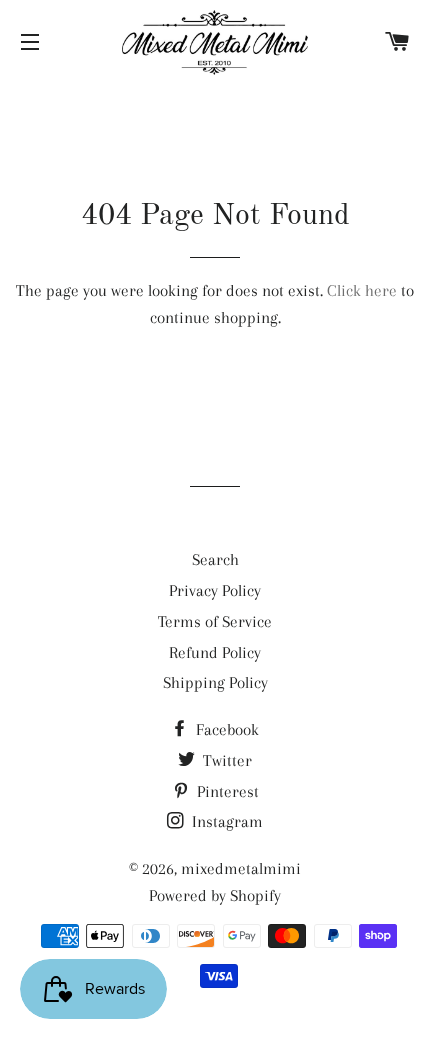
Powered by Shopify (215, 895)
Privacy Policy (215, 590)
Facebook (225, 729)
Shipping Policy (215, 682)
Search (215, 559)
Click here (362, 290)
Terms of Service (215, 621)
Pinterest (226, 791)
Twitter (225, 760)
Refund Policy (215, 652)
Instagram (225, 821)
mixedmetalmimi (241, 868)
